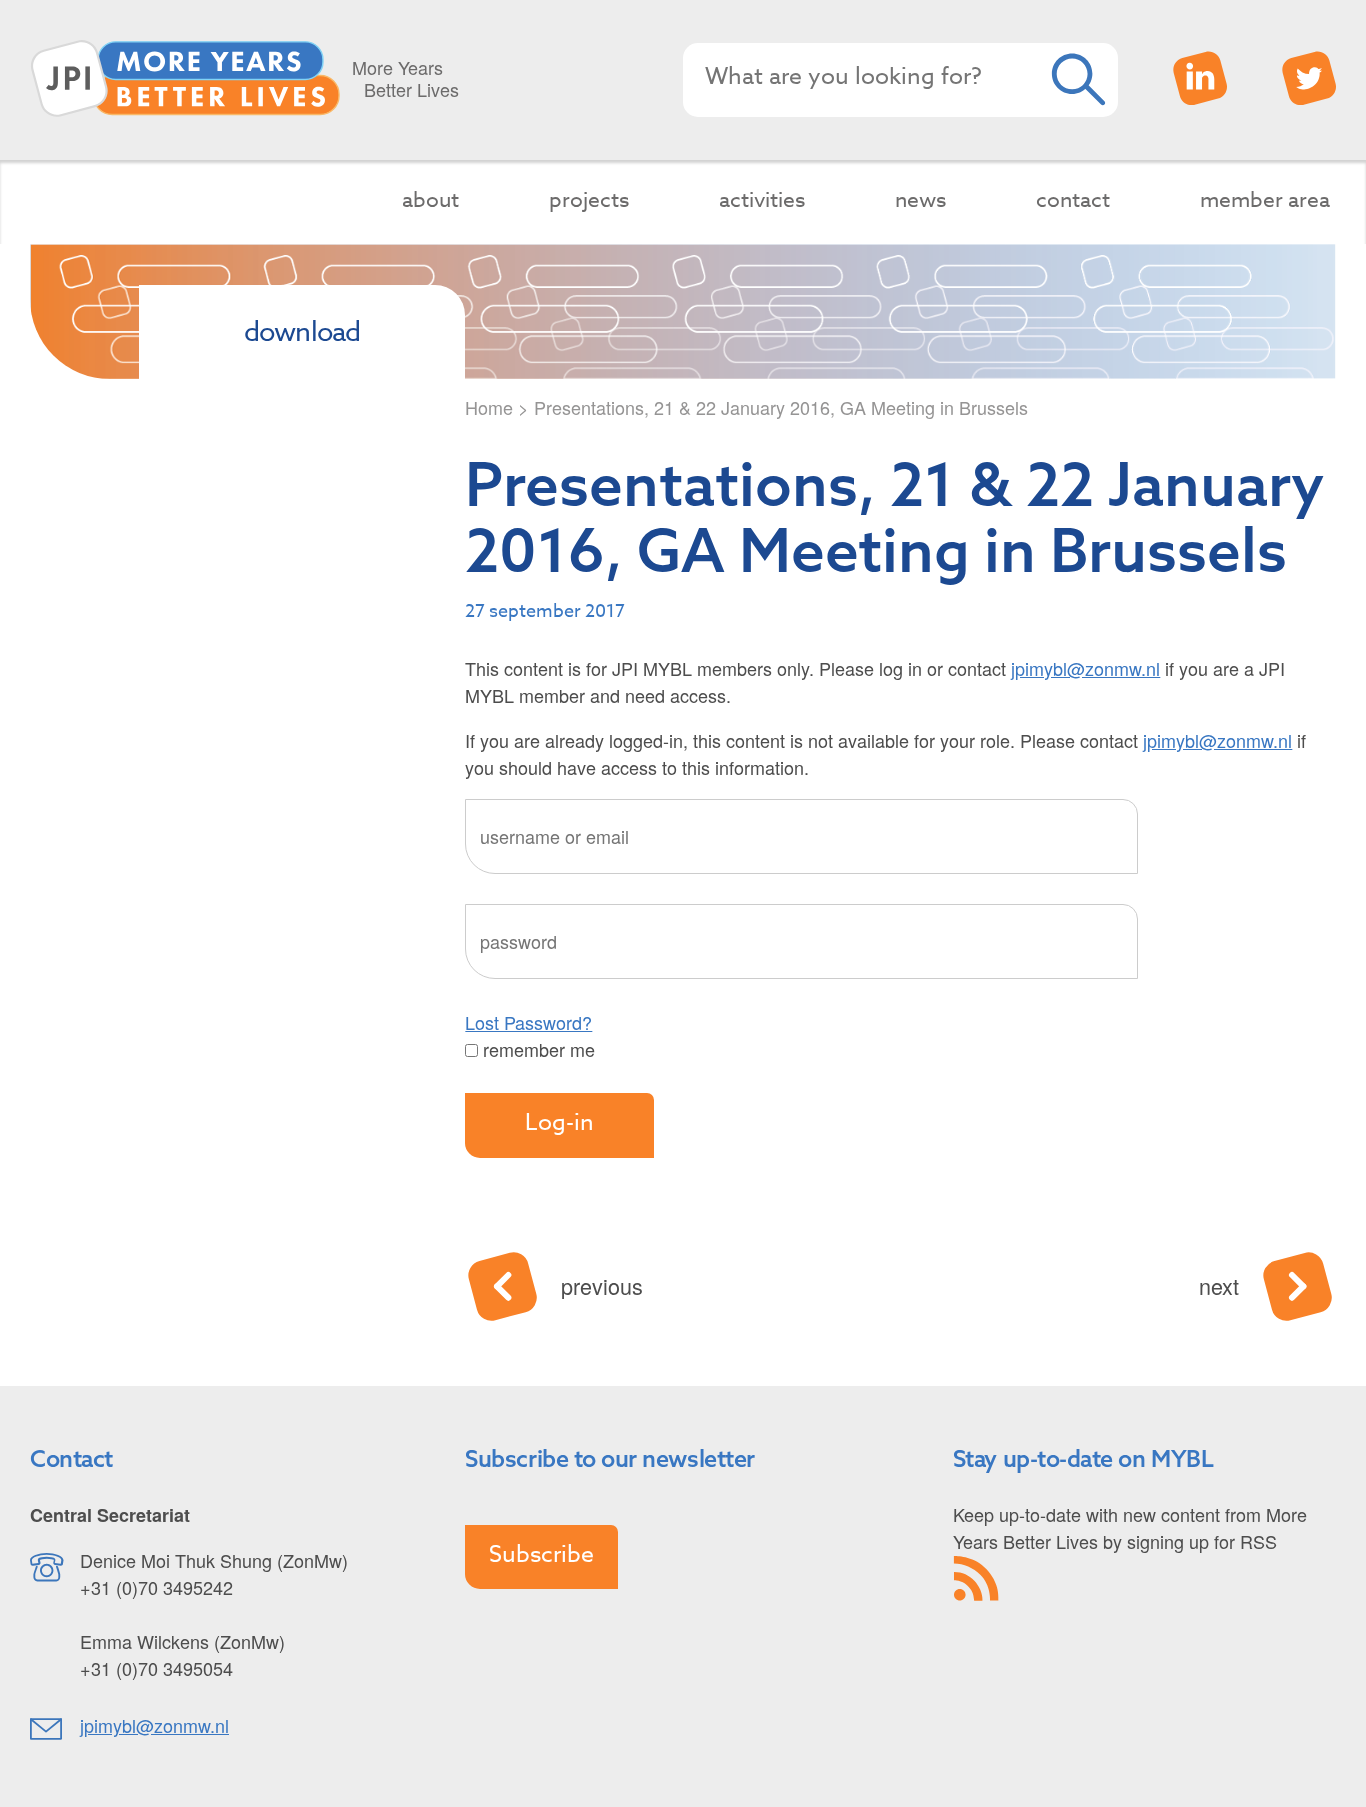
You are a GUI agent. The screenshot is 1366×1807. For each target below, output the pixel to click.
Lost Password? (528, 1022)
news (920, 199)
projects (589, 199)
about (430, 199)
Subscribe (541, 1555)
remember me (536, 1049)
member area (1265, 199)
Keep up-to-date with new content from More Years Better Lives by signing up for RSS (1130, 1527)
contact (1073, 199)
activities (762, 199)
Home (489, 407)
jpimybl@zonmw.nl (1085, 668)
